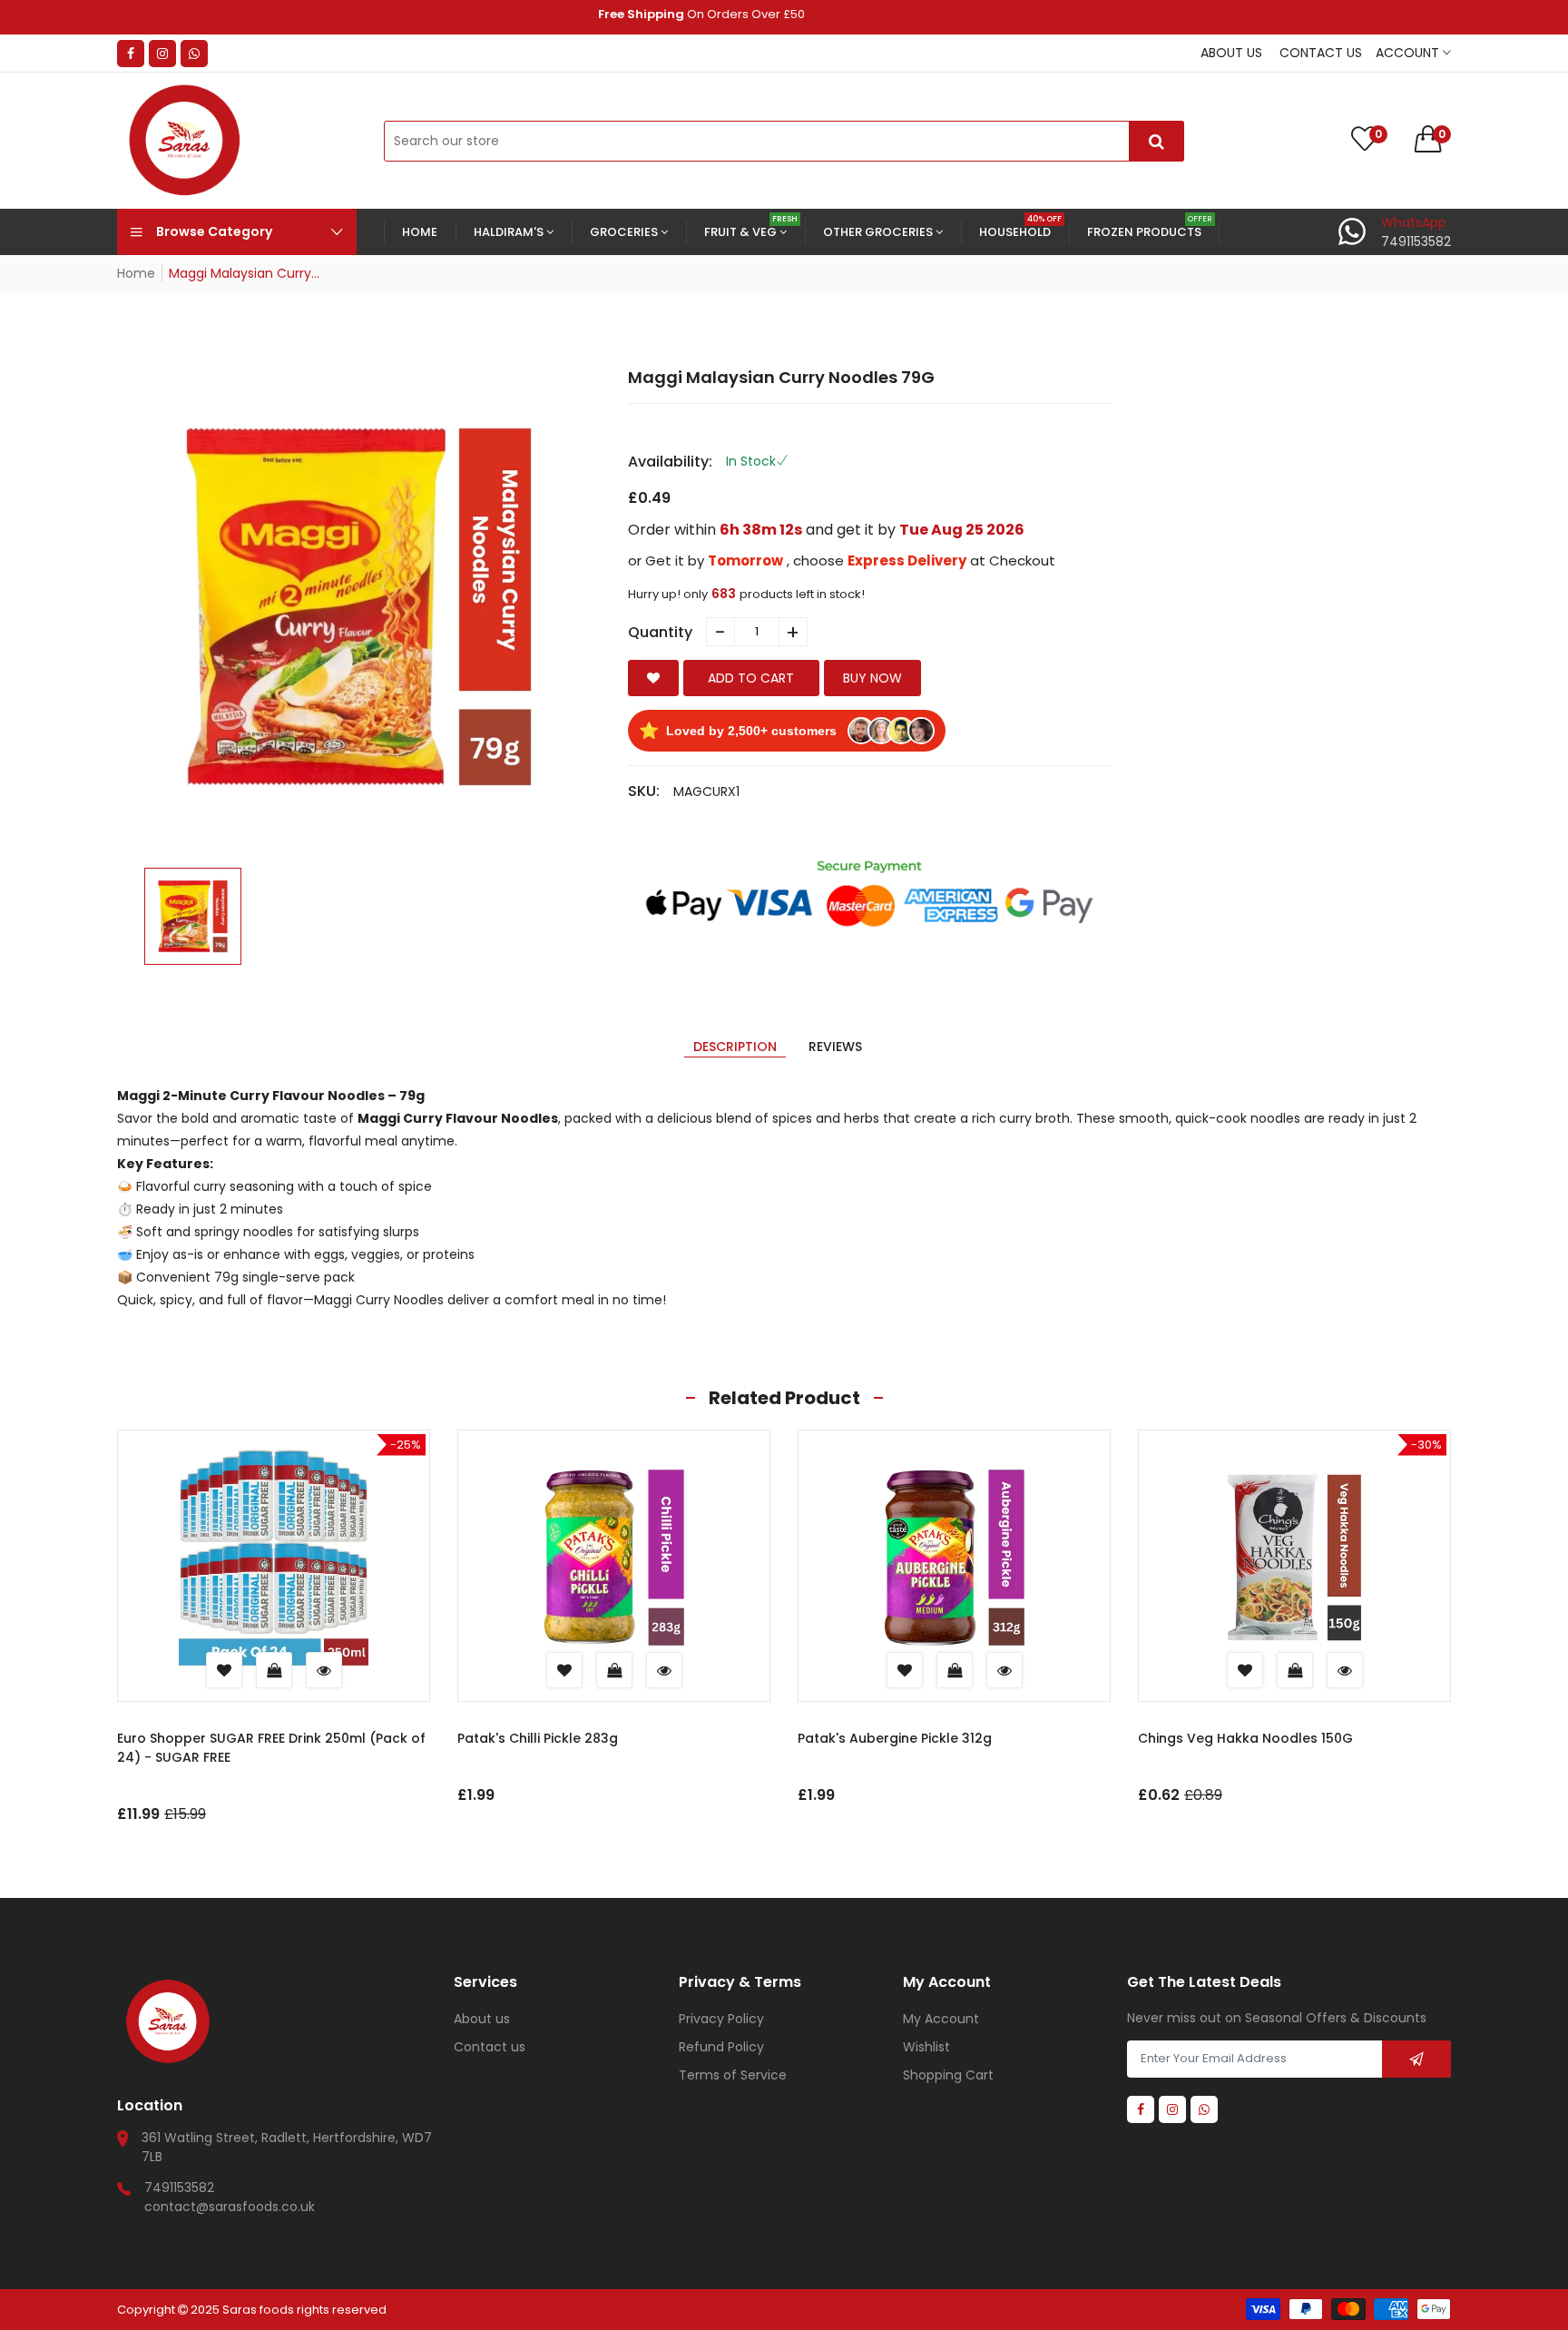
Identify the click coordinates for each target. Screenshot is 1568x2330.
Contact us (1321, 53)
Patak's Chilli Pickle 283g (538, 1738)
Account (1409, 53)
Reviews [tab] (835, 1047)
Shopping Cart (948, 2075)
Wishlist (926, 2047)
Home (136, 273)
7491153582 (179, 2187)
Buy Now (872, 678)
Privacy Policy (721, 2019)
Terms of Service (733, 2075)
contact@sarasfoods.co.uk (230, 2207)
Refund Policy (721, 2047)
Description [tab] (735, 1047)
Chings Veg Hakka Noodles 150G (1245, 1738)
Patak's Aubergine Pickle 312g (895, 1738)
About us (1231, 53)
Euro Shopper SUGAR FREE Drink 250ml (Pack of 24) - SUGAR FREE (271, 1748)
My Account (941, 2019)
